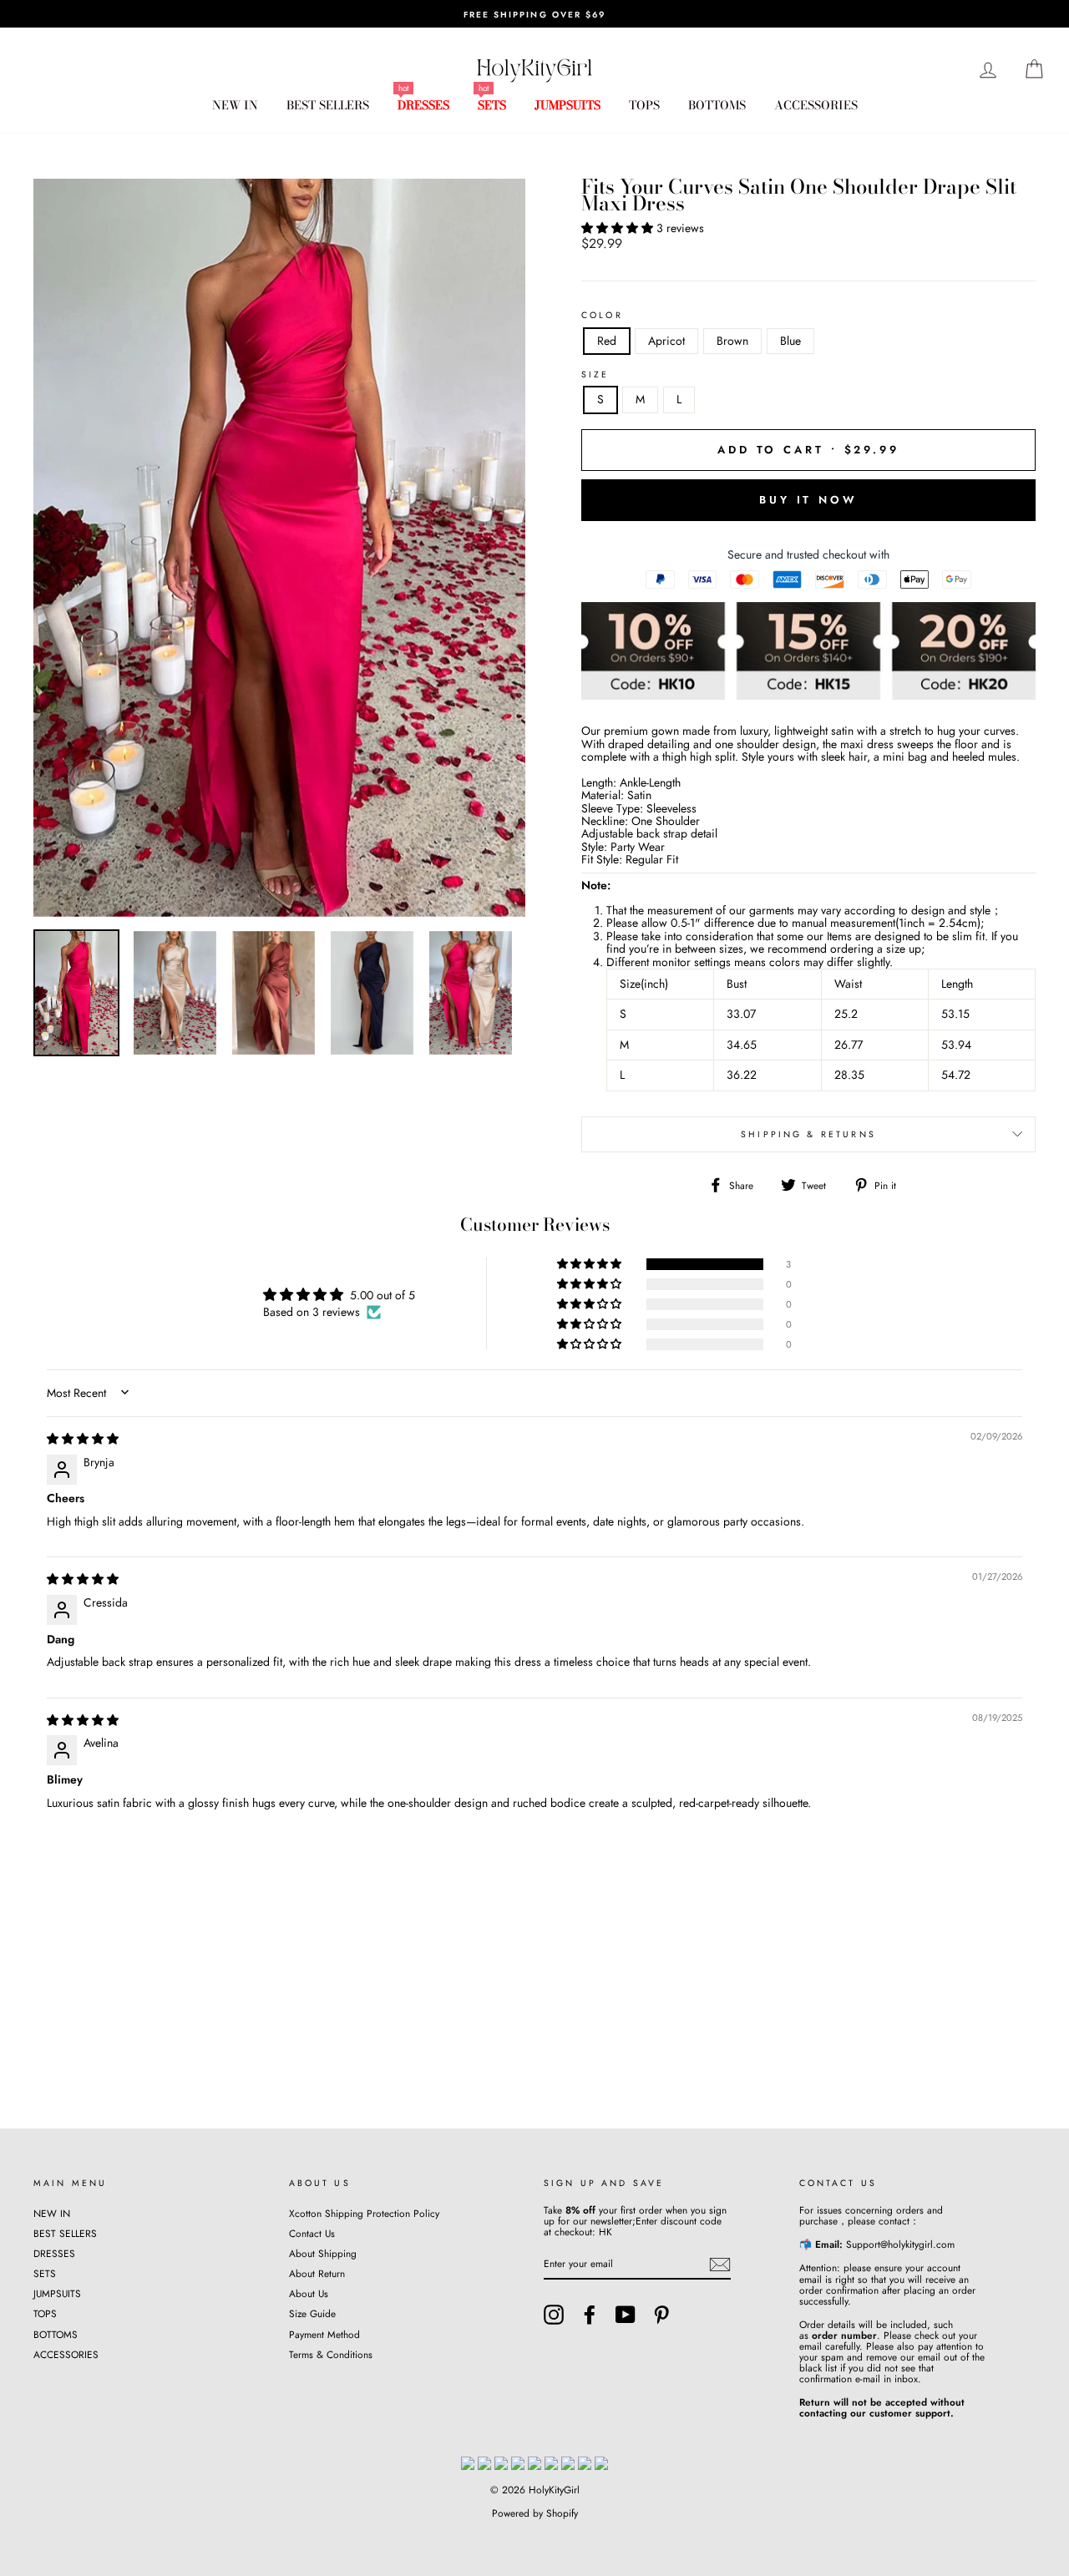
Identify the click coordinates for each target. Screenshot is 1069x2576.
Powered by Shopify (535, 2513)
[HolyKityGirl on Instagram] (554, 2315)
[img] (83, 1439)
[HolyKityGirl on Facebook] (590, 2315)
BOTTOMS (717, 105)
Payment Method (324, 2334)
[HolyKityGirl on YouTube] (626, 2315)
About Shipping (323, 2253)
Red (607, 341)
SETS (492, 105)
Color (602, 316)
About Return (317, 2273)
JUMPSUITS (567, 105)
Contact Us (312, 2233)
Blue (790, 341)
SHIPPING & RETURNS (808, 1134)
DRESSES (423, 105)
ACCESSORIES (816, 105)
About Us (309, 2293)
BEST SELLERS (328, 105)
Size (595, 375)
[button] (619, 228)
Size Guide (312, 2313)
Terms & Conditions (331, 2354)
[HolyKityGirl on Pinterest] (661, 2315)
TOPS (644, 105)
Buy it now (808, 500)
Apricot (666, 341)
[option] (534, 14)
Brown (732, 341)
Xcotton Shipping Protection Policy (364, 2213)
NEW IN (235, 105)
